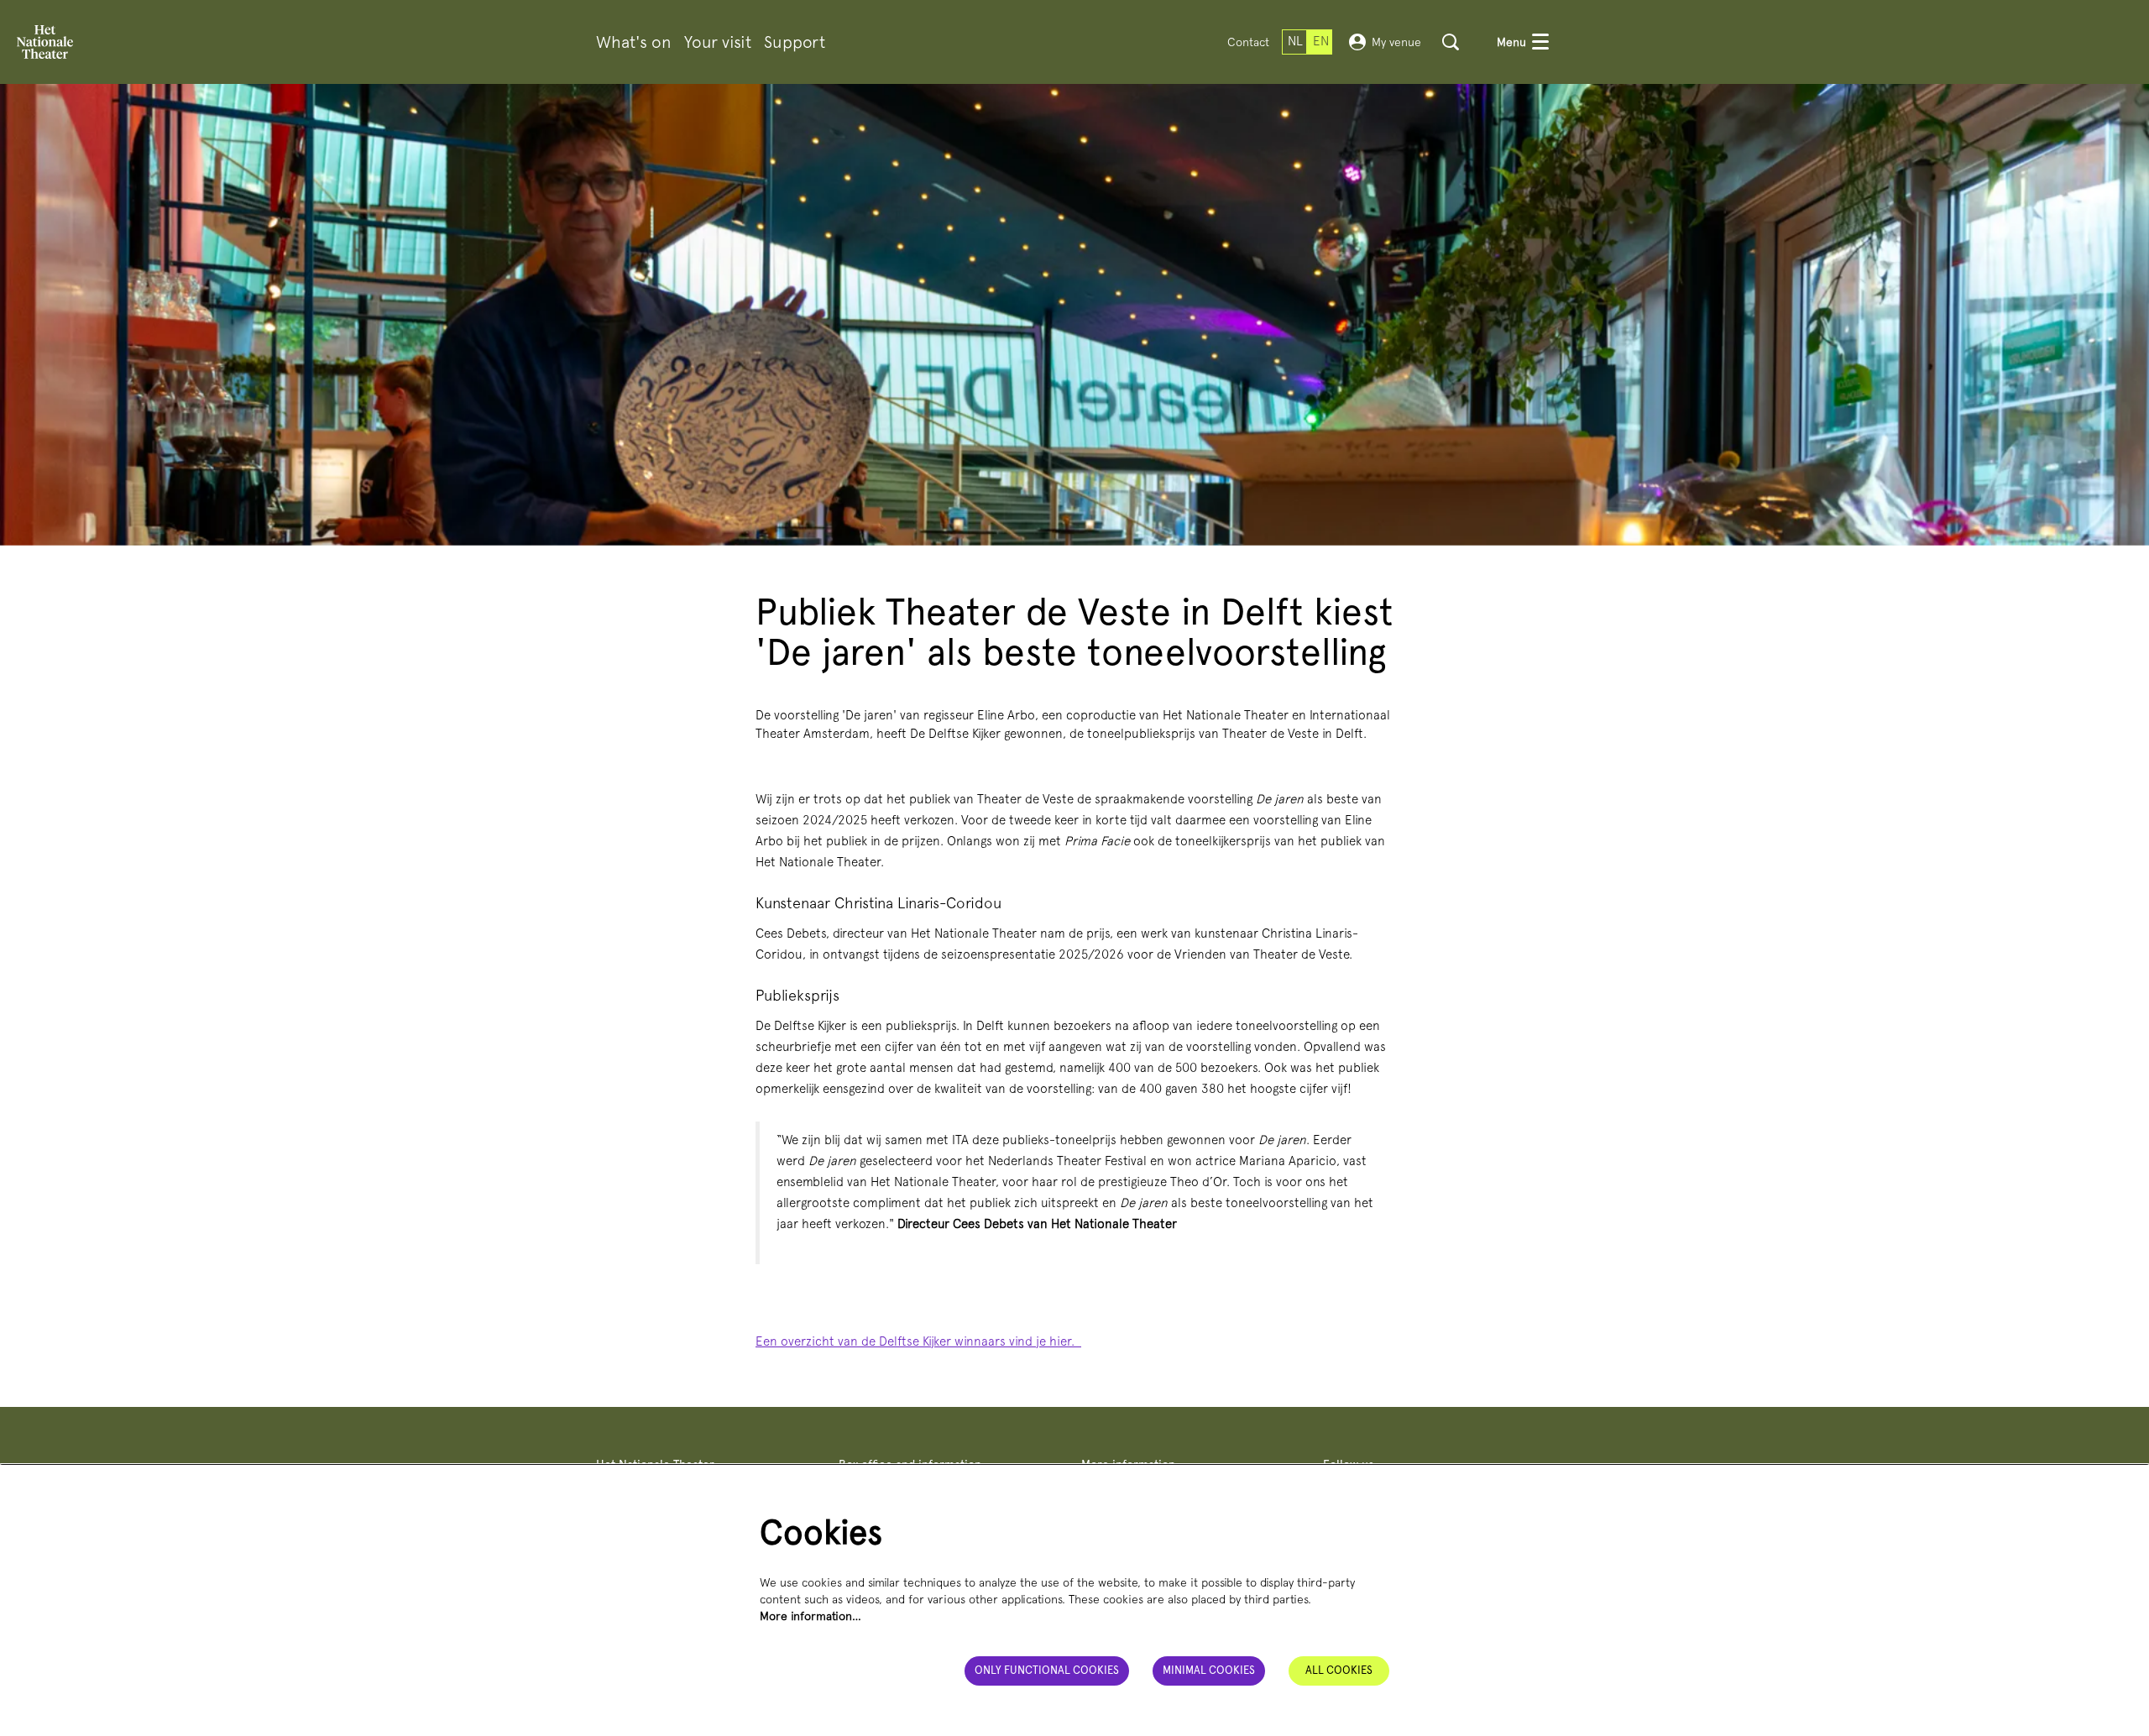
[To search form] (1451, 42)
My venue (1396, 42)
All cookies (1339, 1670)
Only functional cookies (1047, 1670)
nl (1295, 41)
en (1321, 41)
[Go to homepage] (45, 42)
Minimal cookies (1209, 1670)
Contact (1248, 42)
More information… (810, 1616)
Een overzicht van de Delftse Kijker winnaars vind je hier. (918, 1341)
